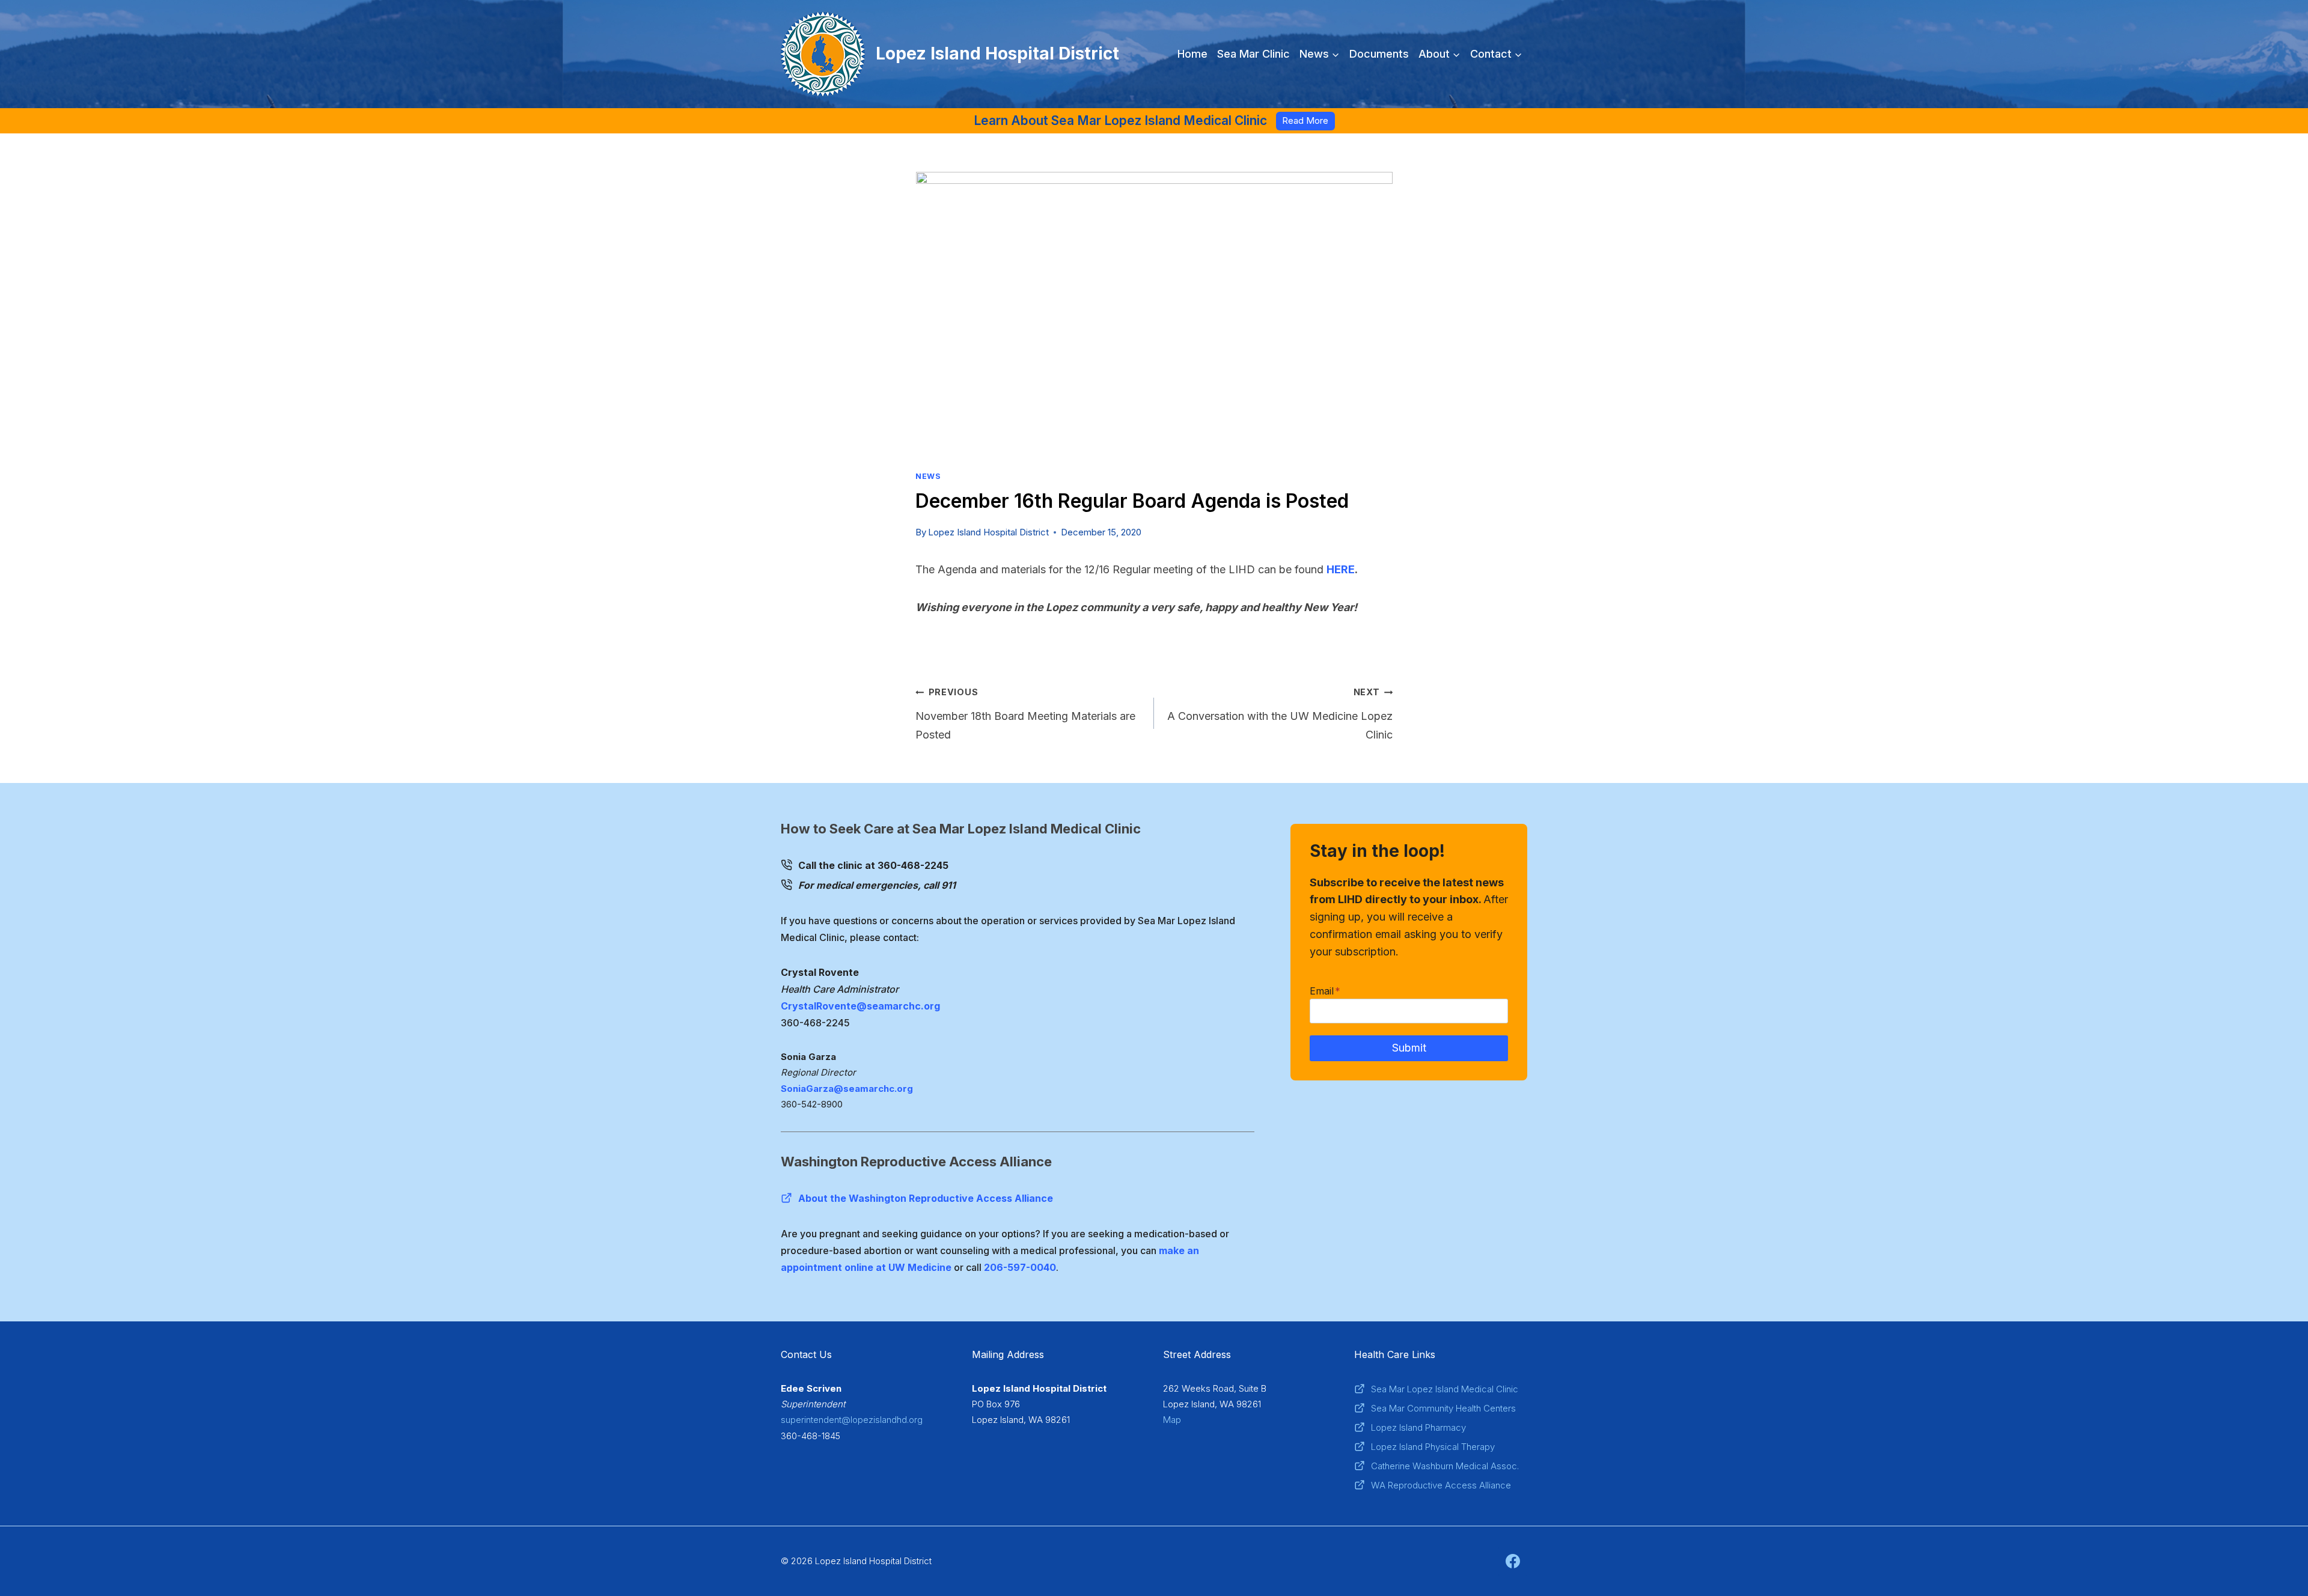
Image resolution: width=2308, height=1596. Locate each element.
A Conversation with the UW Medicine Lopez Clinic (1280, 714)
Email (1325, 991)
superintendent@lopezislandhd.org (852, 1420)
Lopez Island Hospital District (988, 532)
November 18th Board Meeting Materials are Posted (1025, 714)
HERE (1341, 569)
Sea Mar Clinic (1253, 54)
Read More (1305, 120)
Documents (1379, 54)
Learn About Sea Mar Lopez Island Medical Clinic (1120, 120)
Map (1172, 1420)
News (928, 476)
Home (1192, 54)
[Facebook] (1513, 1561)
